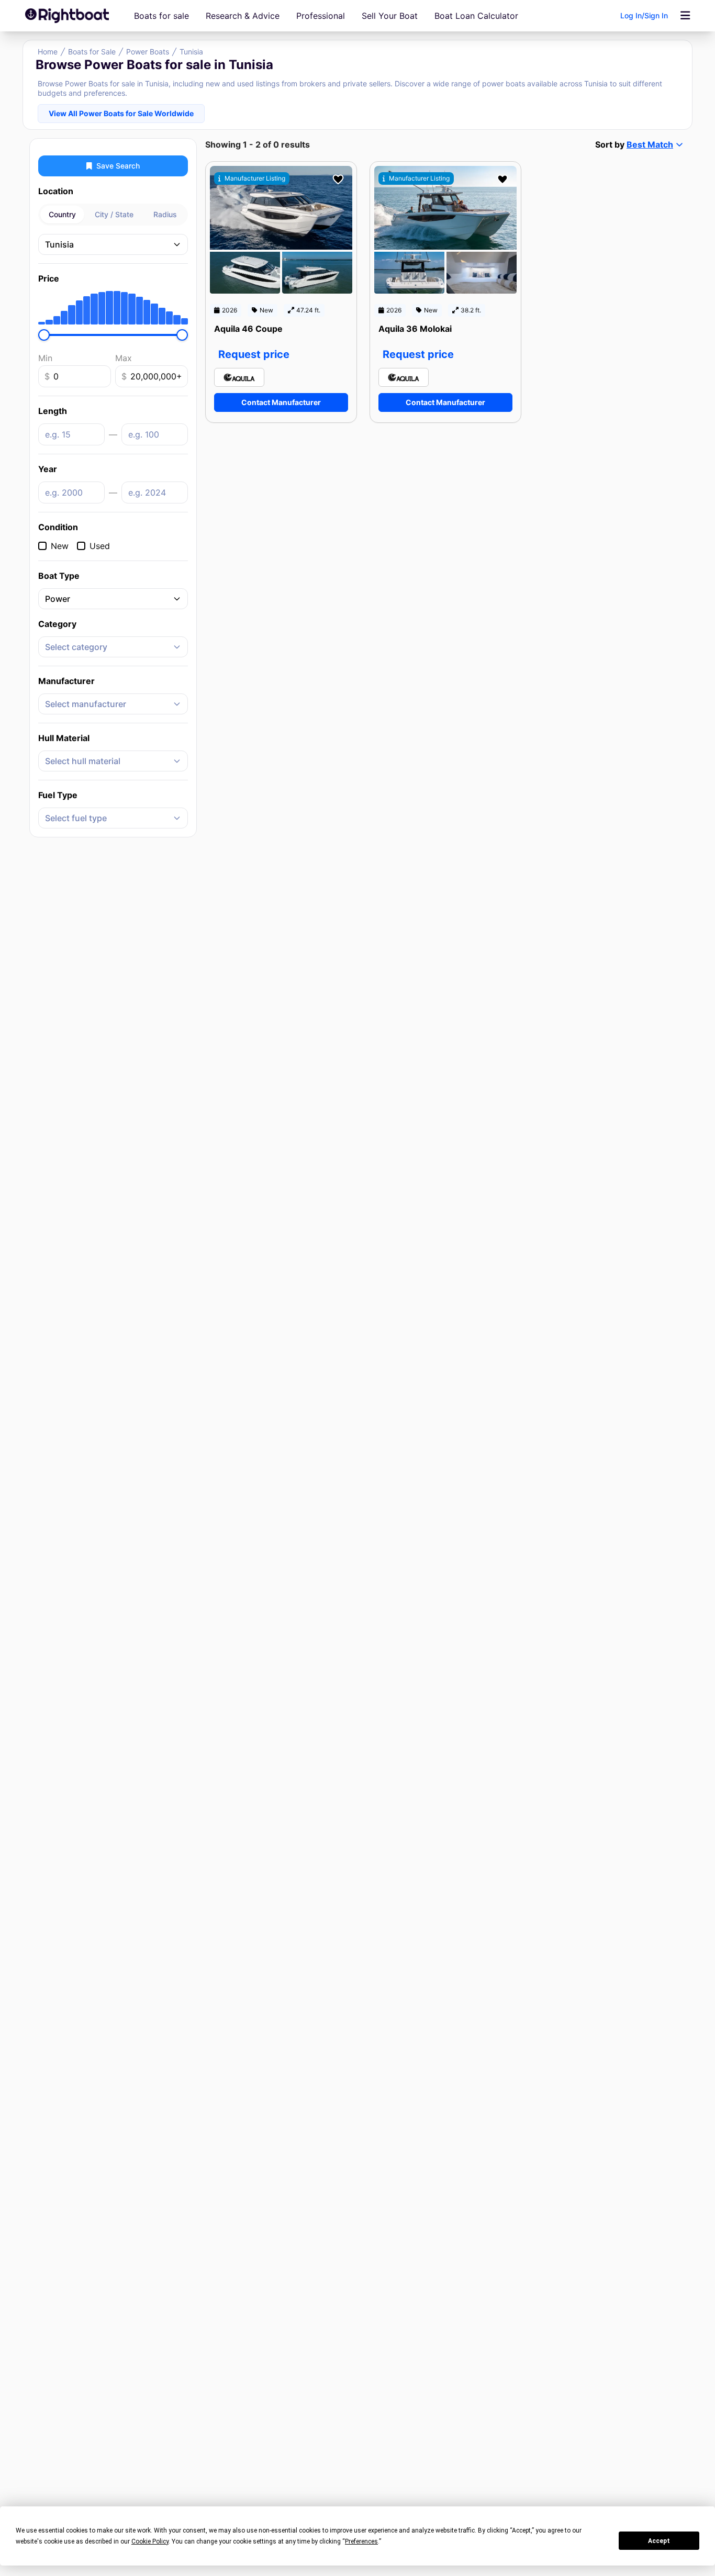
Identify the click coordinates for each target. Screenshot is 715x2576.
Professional (321, 16)
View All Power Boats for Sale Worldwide (121, 113)
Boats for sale (161, 16)
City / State (114, 214)
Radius (165, 214)
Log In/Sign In (644, 15)
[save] (338, 180)
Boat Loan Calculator (476, 16)
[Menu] (685, 16)
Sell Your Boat (390, 16)
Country (62, 214)
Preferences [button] (361, 2541)
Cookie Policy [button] (150, 2541)
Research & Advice (243, 16)
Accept (659, 2541)
